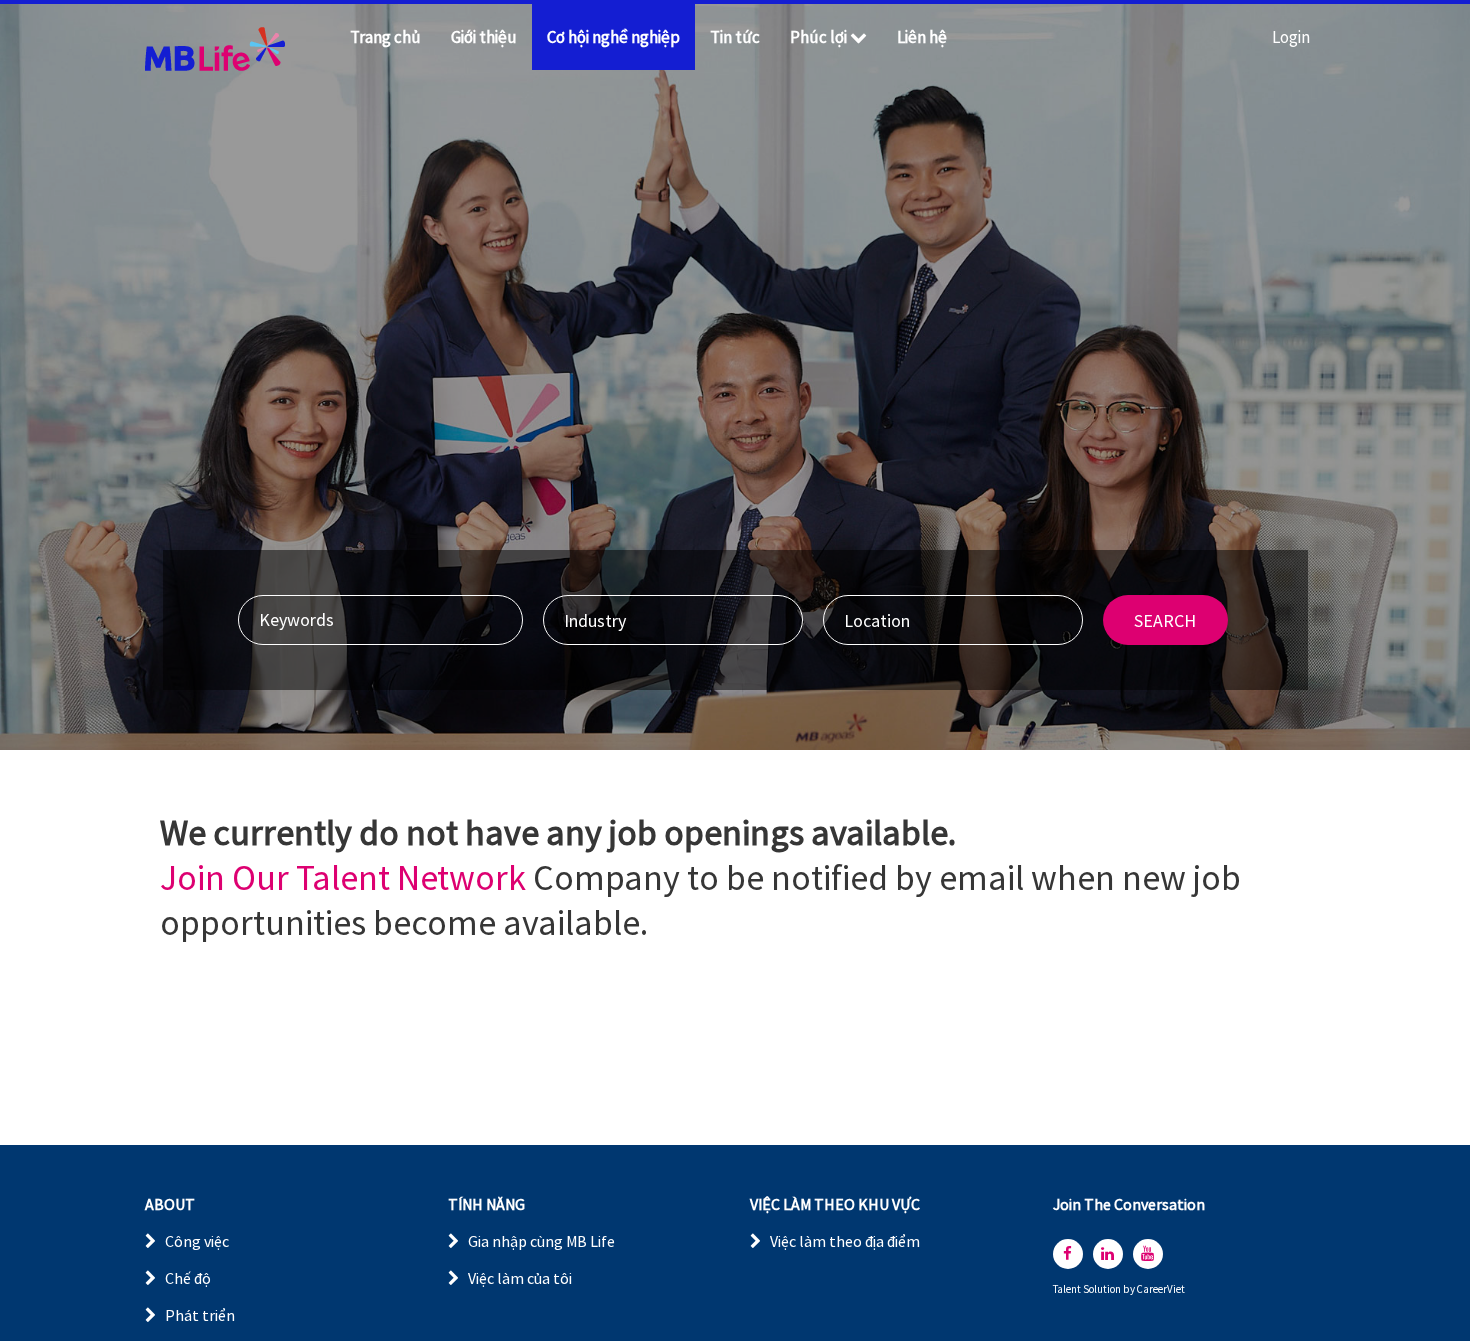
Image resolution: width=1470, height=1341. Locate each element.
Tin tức (735, 37)
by (1130, 1289)
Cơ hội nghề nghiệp (613, 37)
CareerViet (1161, 1289)
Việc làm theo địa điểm (845, 1241)
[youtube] (1148, 1254)
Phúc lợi (818, 37)
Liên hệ (922, 37)
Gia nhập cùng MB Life (541, 1241)
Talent (1068, 1289)
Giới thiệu (484, 37)
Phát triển (200, 1315)
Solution (1103, 1289)
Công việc (197, 1241)
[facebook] (1068, 1254)
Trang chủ (385, 37)
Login (1291, 37)
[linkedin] (1108, 1254)
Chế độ (188, 1278)
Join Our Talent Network (343, 877)
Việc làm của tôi (520, 1278)
